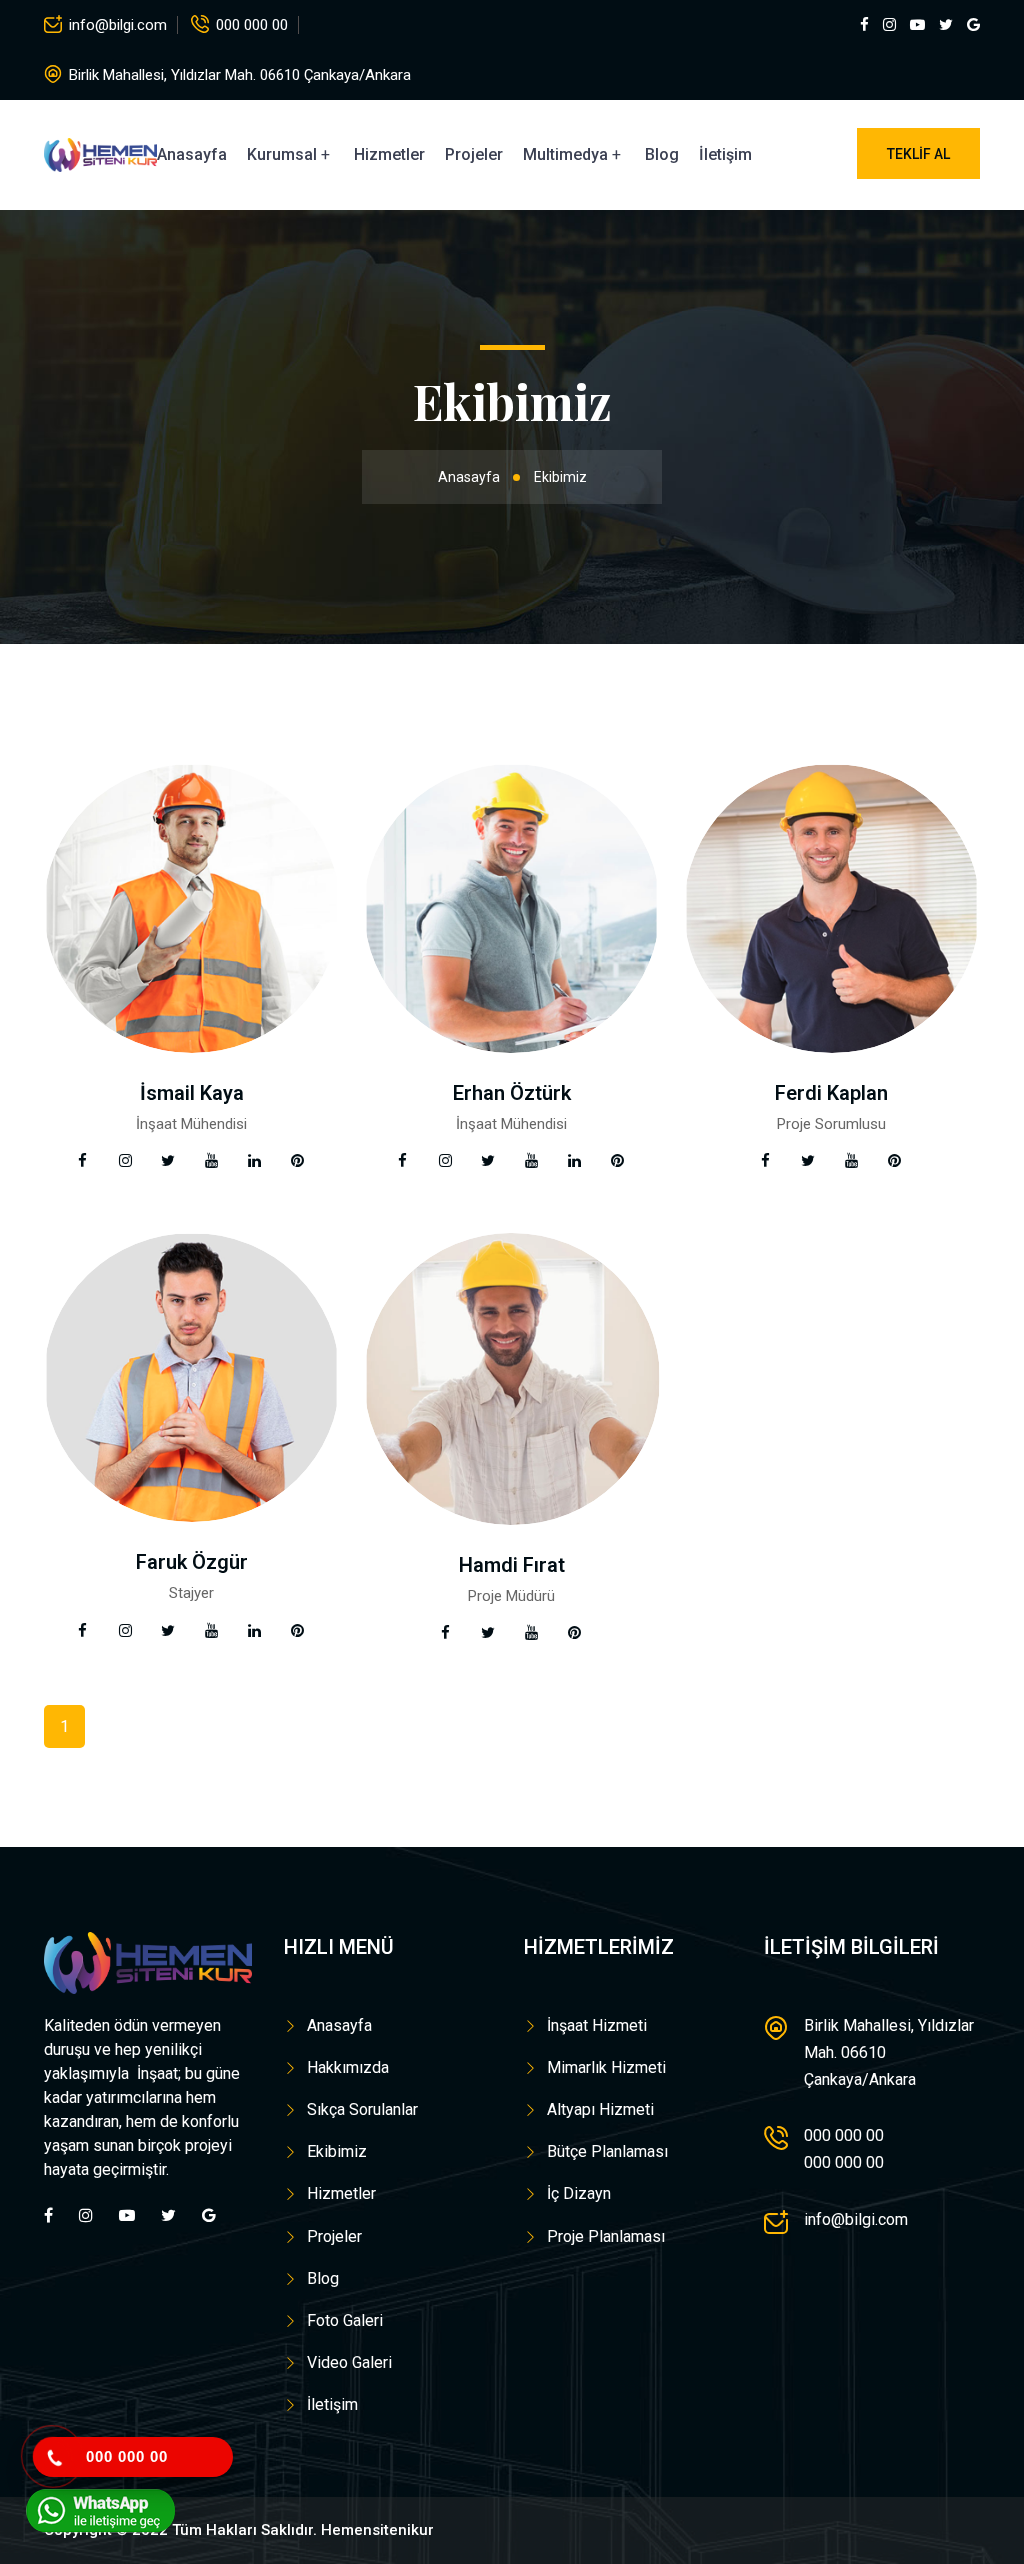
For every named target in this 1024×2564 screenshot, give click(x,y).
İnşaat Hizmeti (597, 2025)
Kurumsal (282, 154)
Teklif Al (918, 154)
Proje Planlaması (606, 2236)
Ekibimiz (337, 2151)
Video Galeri (349, 2362)
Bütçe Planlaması (607, 2151)
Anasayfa (192, 154)
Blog (662, 154)
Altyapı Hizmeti (600, 2109)
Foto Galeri (345, 2320)
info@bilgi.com (118, 25)
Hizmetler (389, 154)
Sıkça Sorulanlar (362, 2109)
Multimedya (565, 154)
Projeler (474, 154)
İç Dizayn (579, 2193)
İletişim (725, 154)
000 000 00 (252, 25)
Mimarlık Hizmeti (606, 2067)
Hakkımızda (348, 2067)
